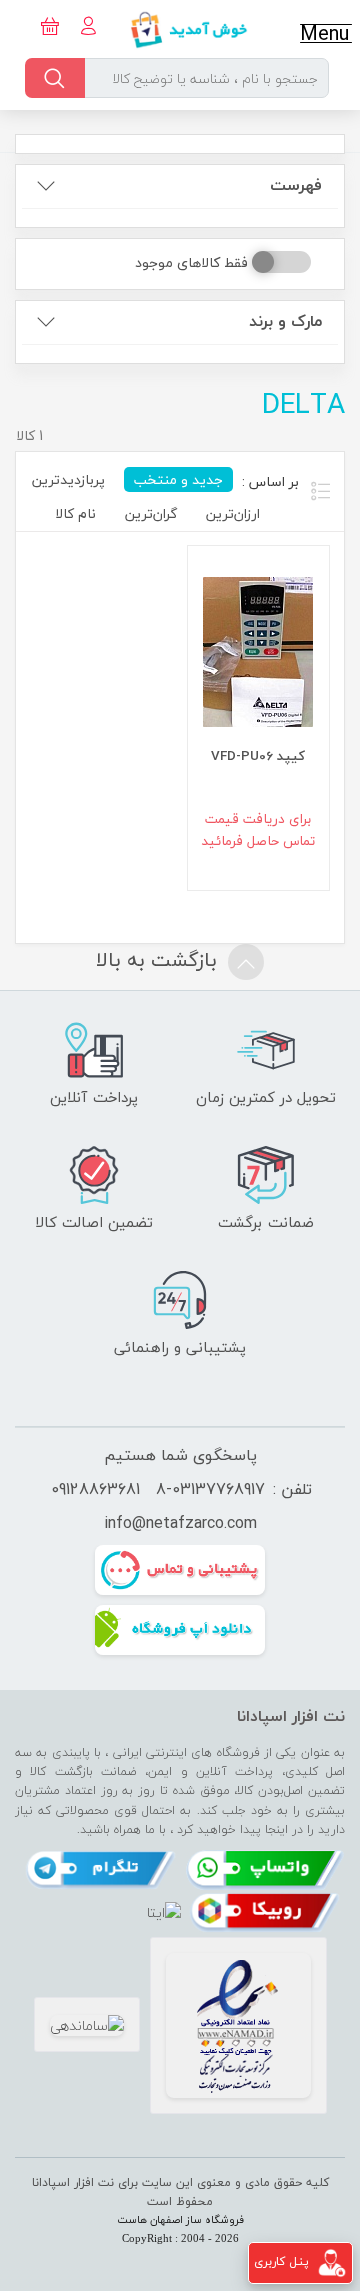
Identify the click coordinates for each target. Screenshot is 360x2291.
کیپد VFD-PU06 (258, 755)
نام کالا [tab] (75, 513)
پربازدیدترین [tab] (68, 479)
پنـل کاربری (281, 2261)
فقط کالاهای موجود (191, 262)
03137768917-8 (210, 1489)
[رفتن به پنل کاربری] (332, 2261)
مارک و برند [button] (285, 321)
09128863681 (95, 1489)
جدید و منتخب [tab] (178, 479)
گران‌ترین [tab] (151, 513)
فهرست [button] (296, 185)
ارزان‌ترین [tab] (233, 513)
